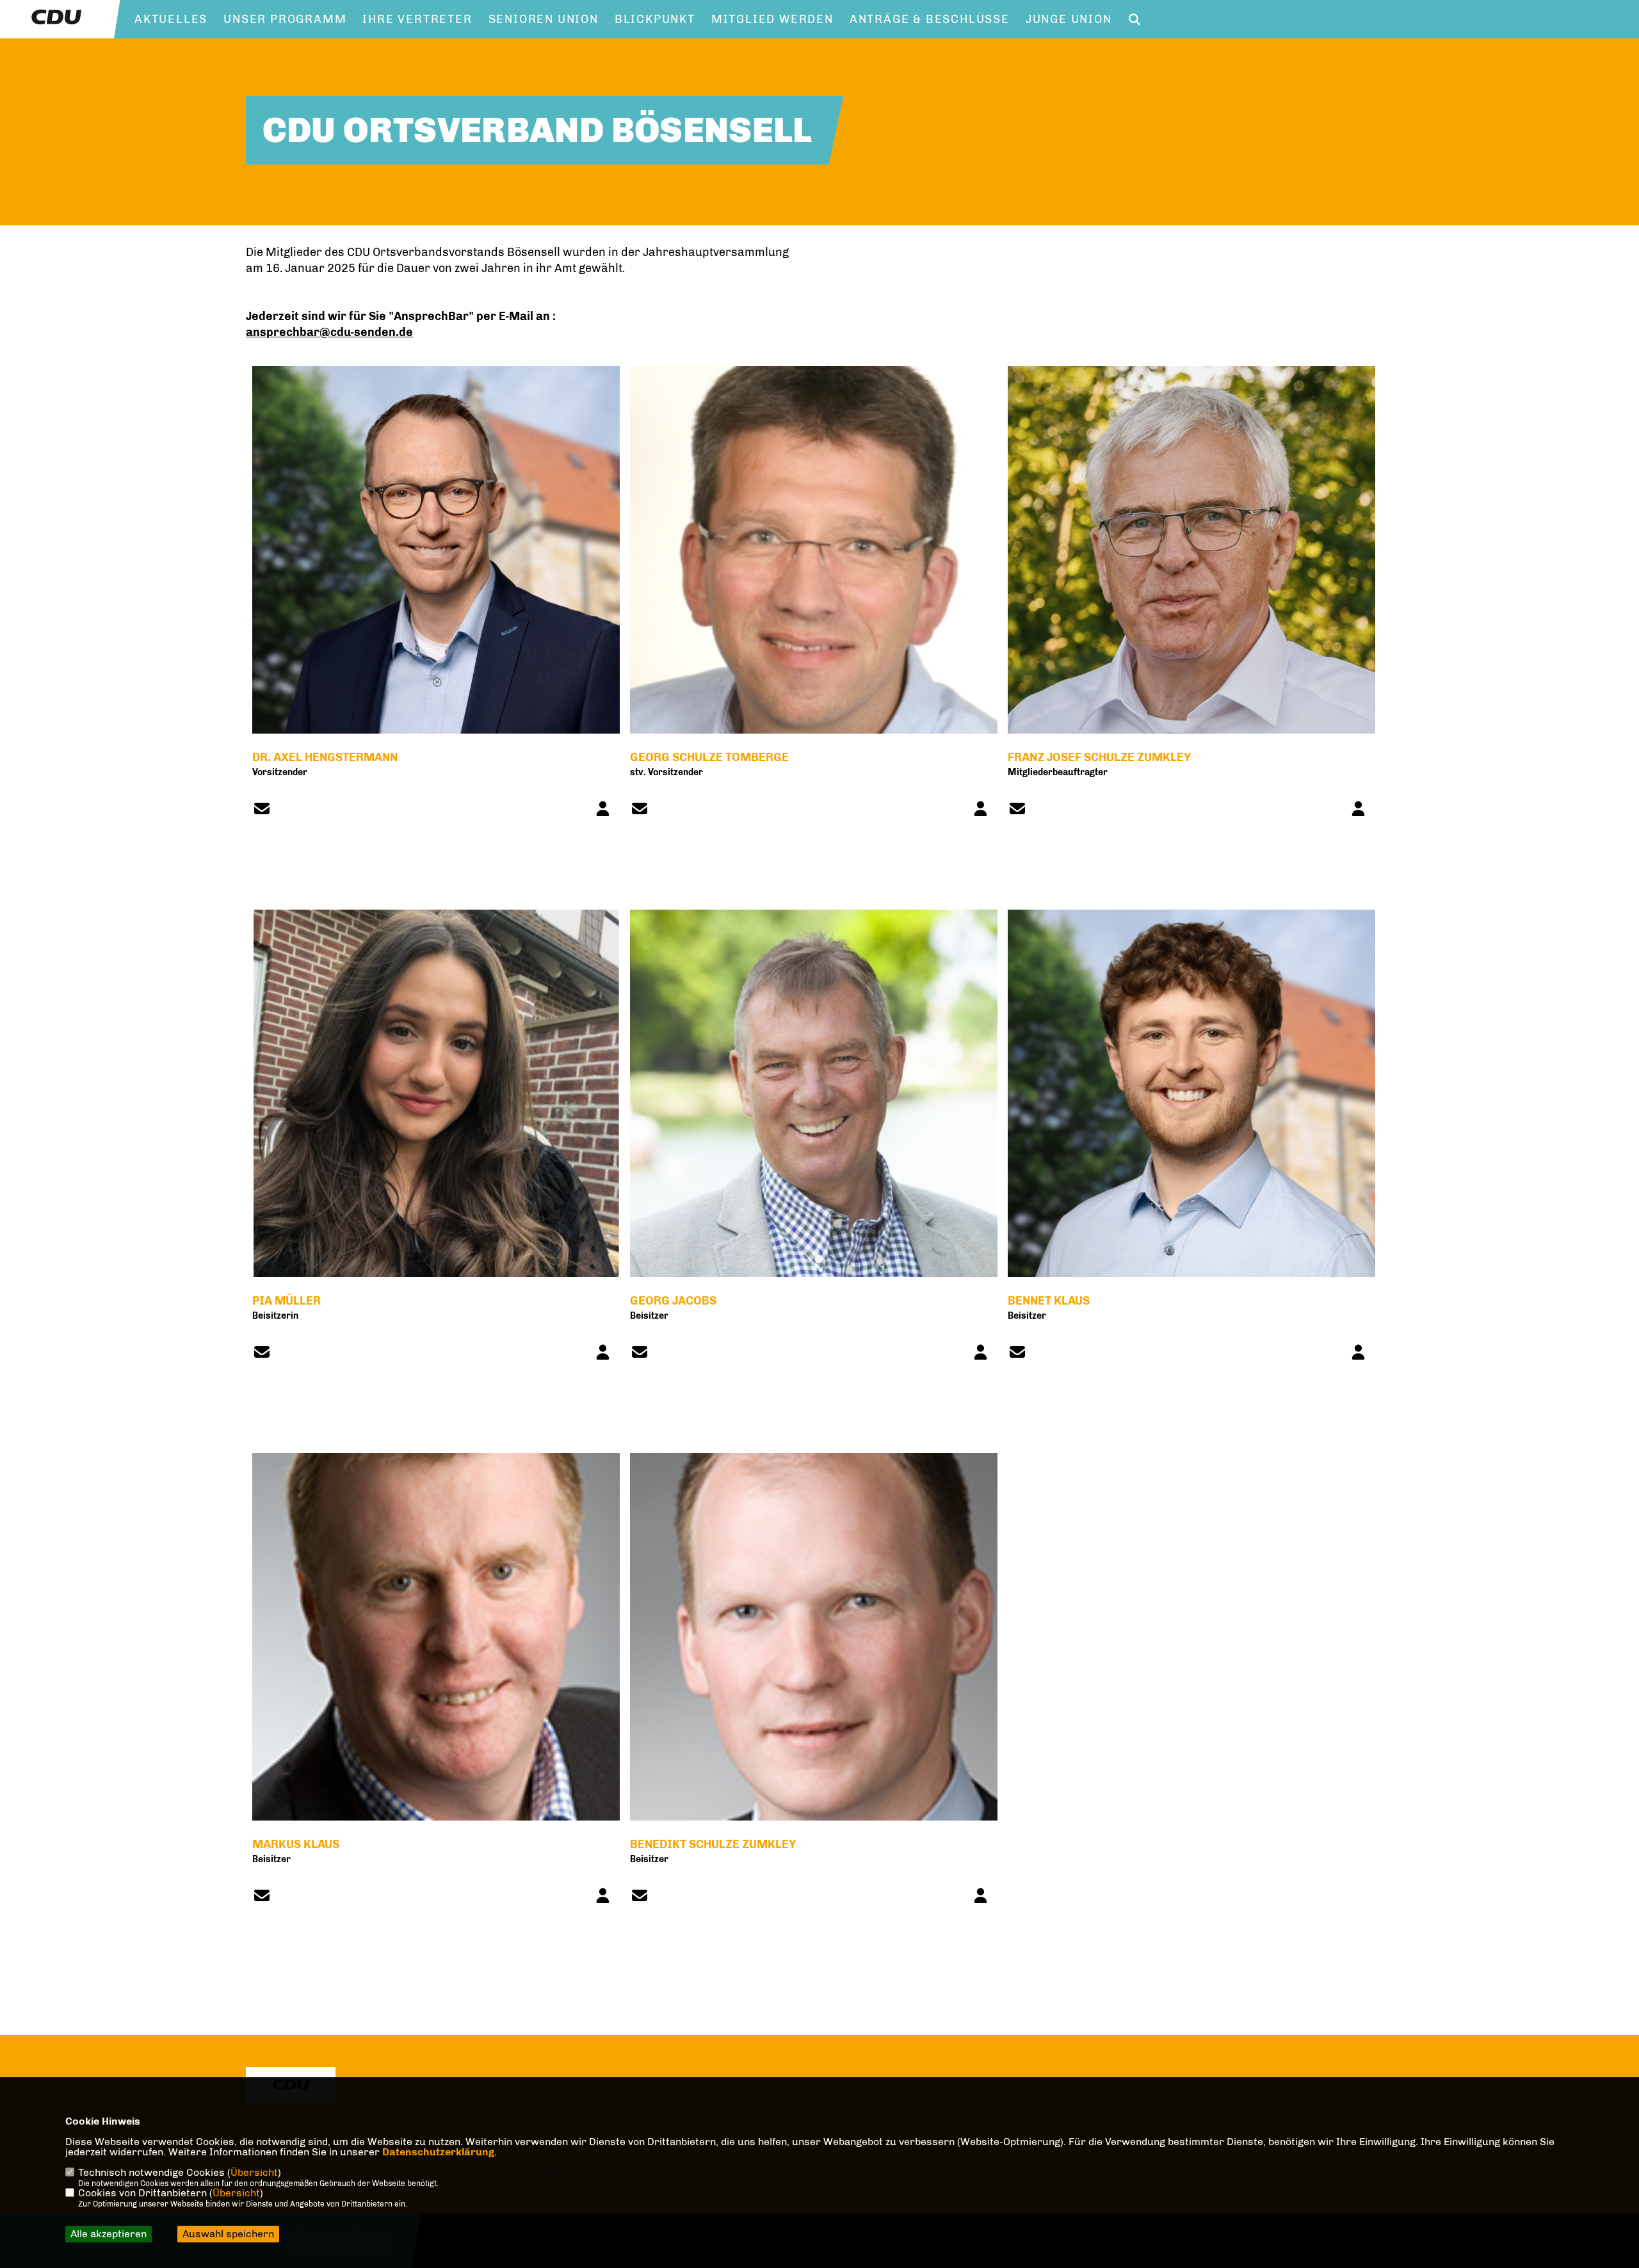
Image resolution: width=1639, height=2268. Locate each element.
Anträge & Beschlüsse (930, 19)
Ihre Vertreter (417, 19)
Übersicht (254, 2172)
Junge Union (1069, 19)
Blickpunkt (655, 19)
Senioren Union (544, 19)
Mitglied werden (772, 19)
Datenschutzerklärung (438, 2152)
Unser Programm (285, 19)
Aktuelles (171, 19)
